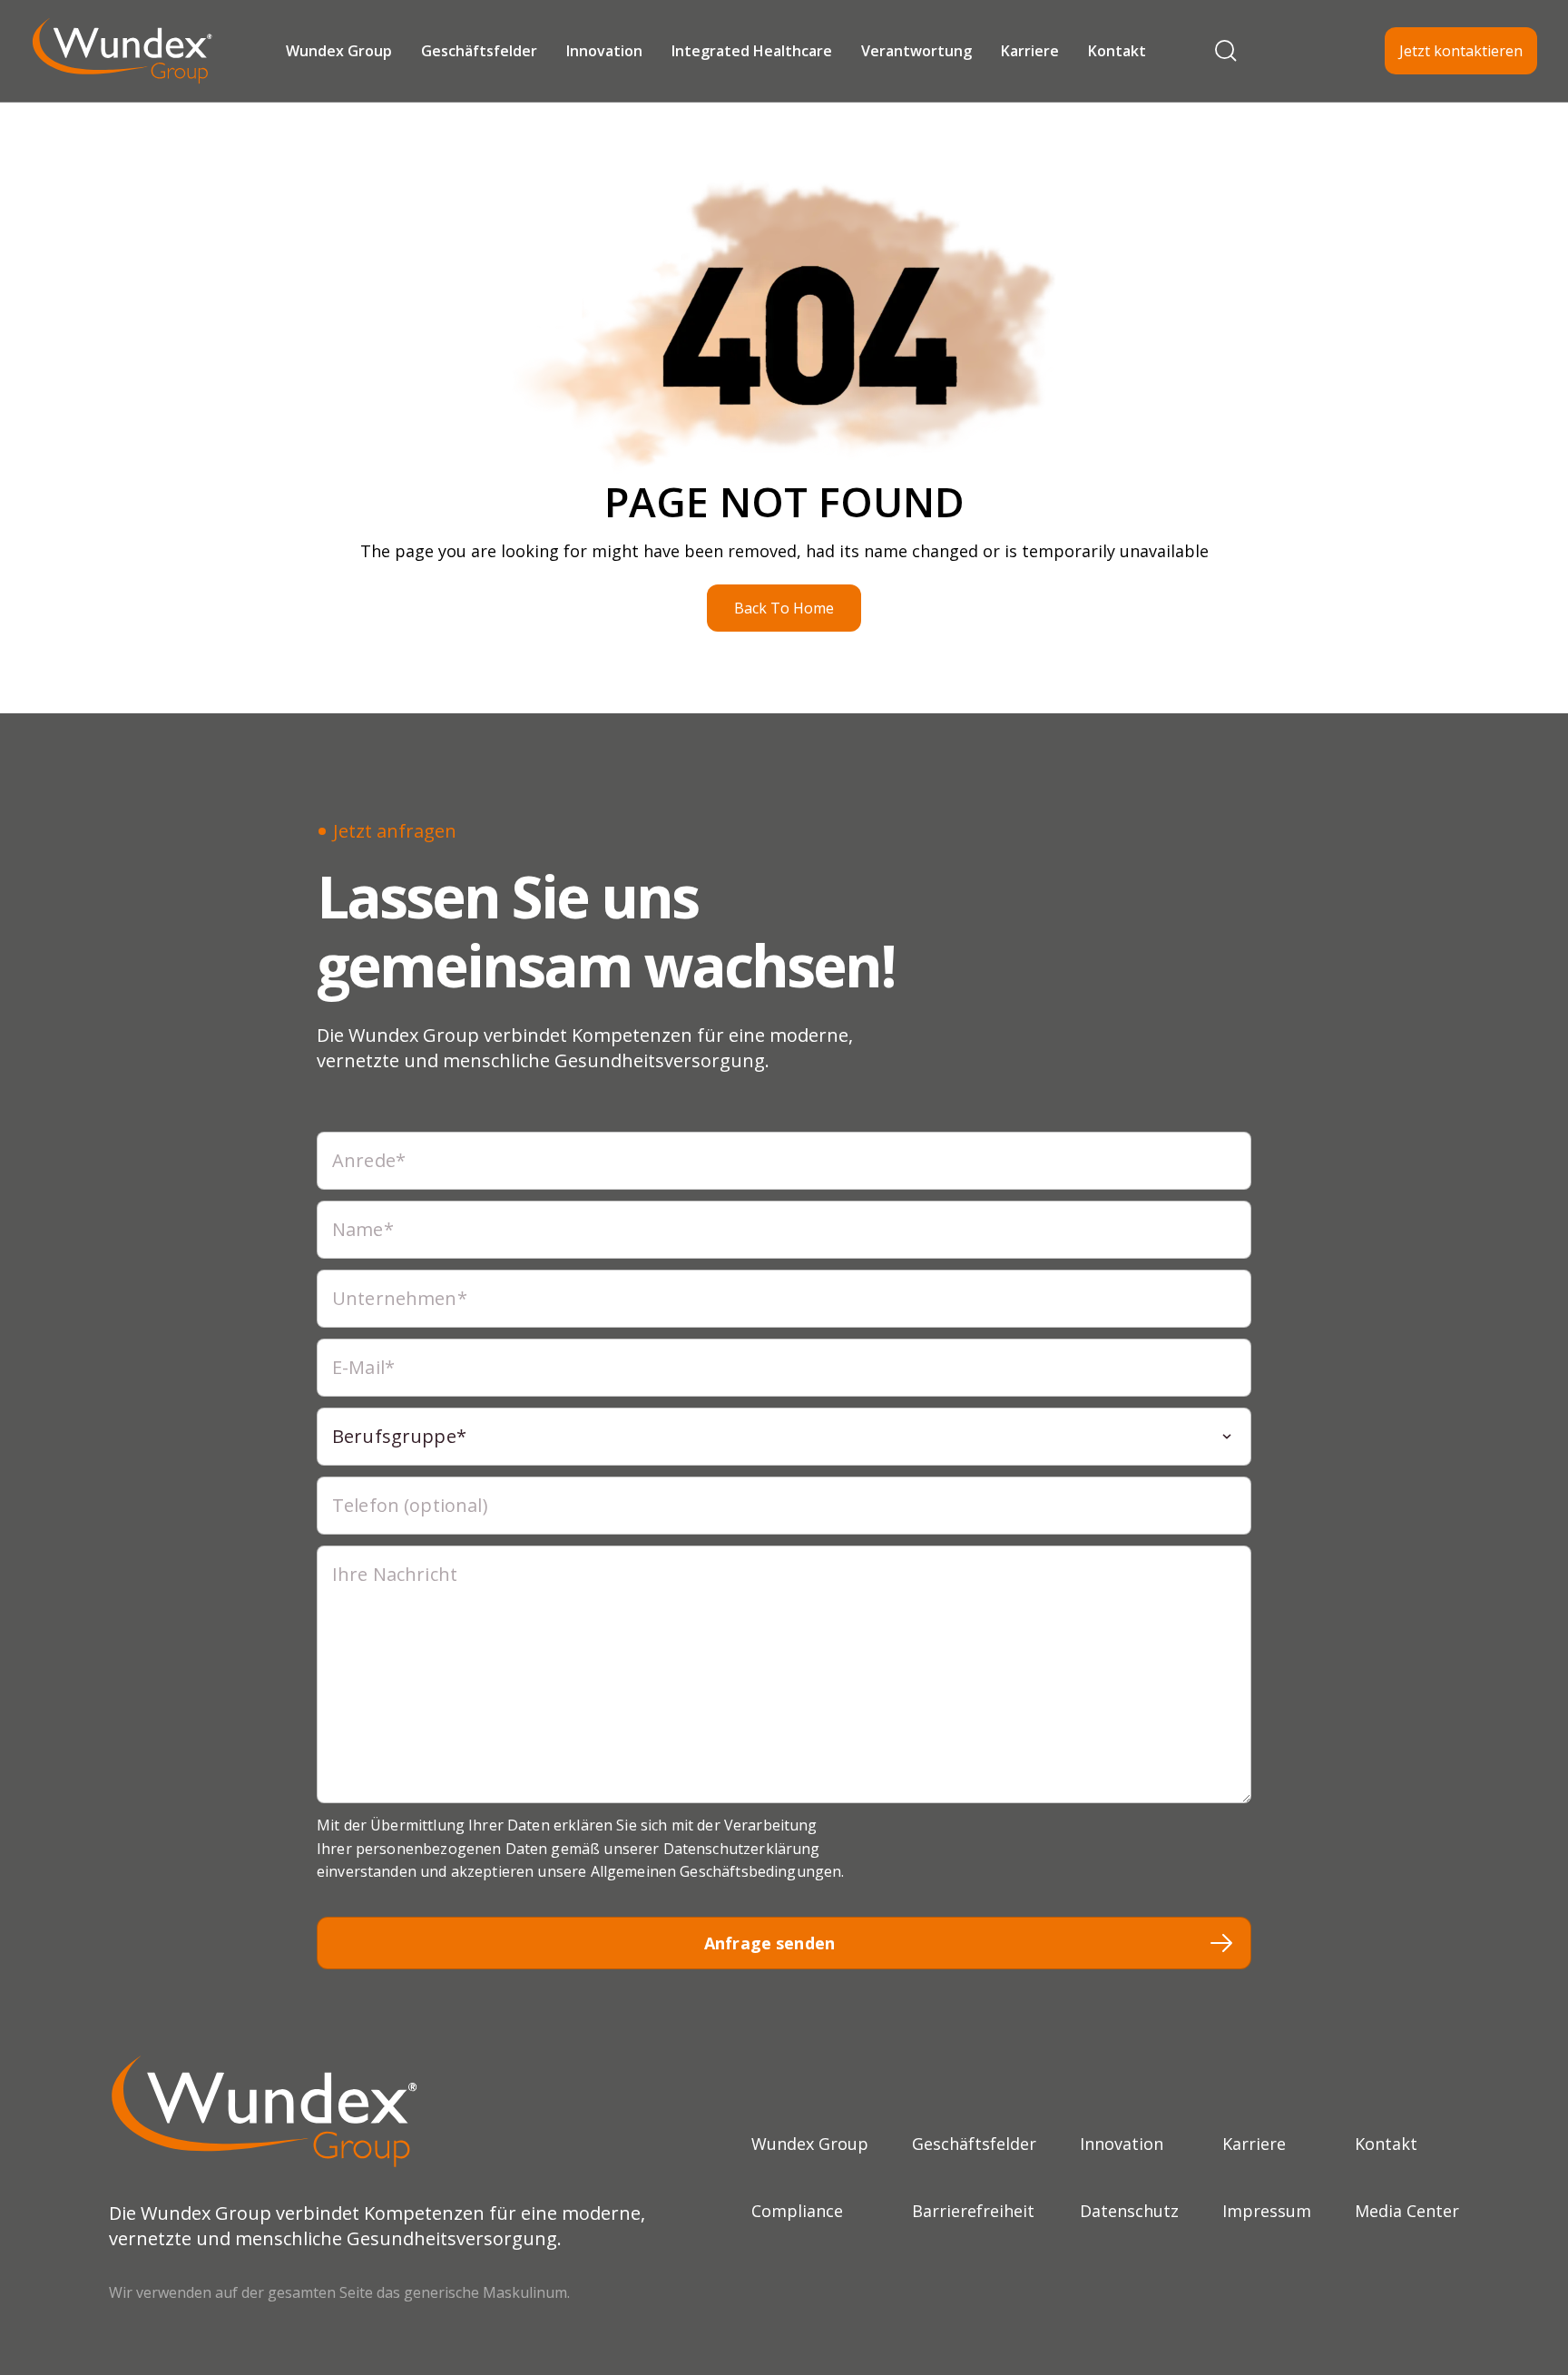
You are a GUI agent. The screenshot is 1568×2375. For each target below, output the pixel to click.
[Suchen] (1226, 51)
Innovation (604, 51)
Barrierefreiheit (973, 2211)
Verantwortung (916, 51)
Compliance (797, 2211)
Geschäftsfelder (479, 51)
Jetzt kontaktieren (1461, 51)
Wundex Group (339, 51)
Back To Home (784, 608)
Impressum (1267, 2211)
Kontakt (1117, 51)
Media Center (1407, 2211)
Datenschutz (1129, 2211)
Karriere (1030, 51)
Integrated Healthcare (752, 51)
